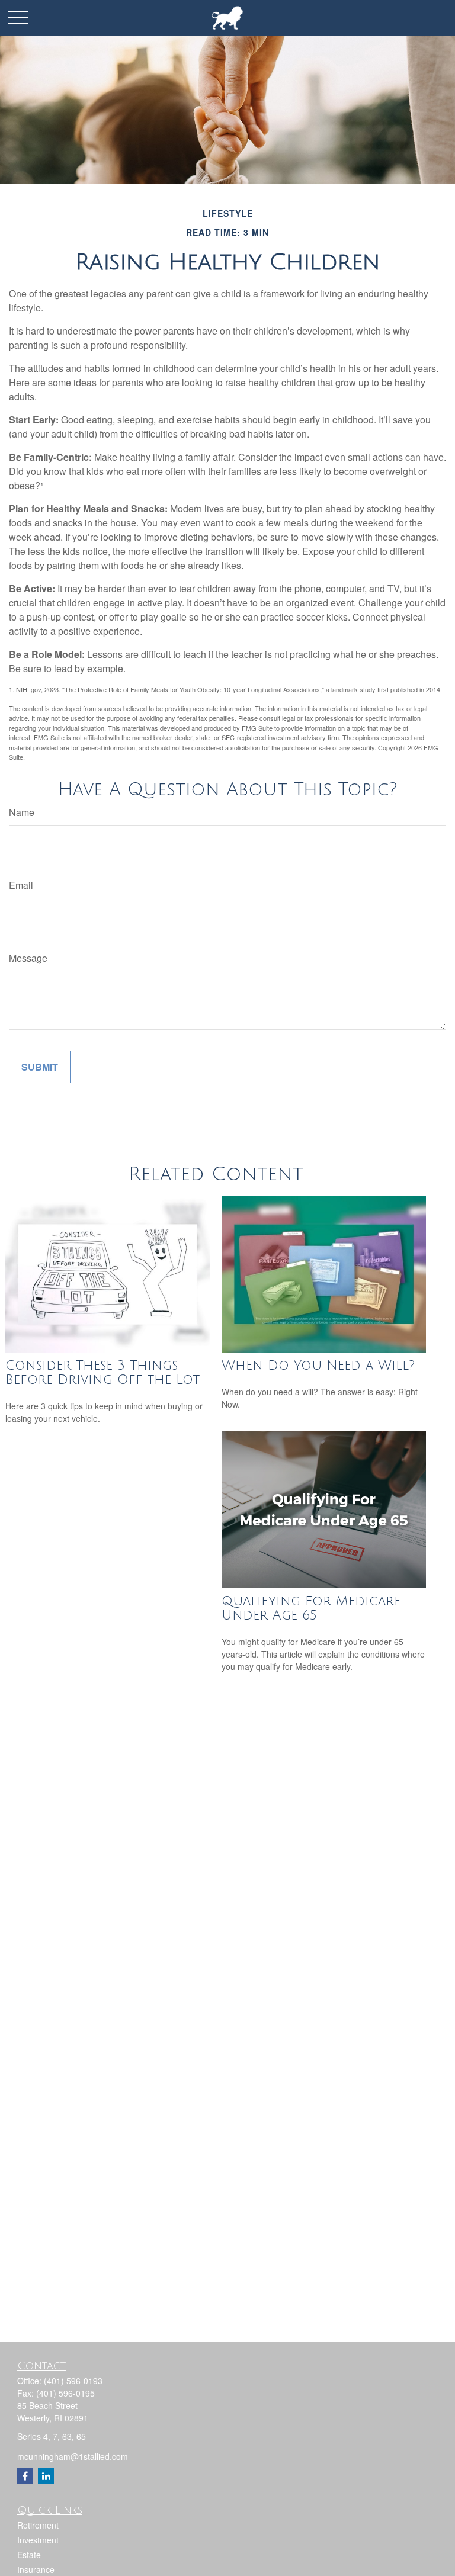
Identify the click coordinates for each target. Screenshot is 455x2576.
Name (22, 812)
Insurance (36, 2569)
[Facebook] (25, 2476)
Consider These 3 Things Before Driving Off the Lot (102, 1373)
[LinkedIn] (46, 2476)
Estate (29, 2555)
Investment (38, 2540)
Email (21, 885)
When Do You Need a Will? (318, 1366)
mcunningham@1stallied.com (73, 2456)
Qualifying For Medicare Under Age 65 (311, 1608)
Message (28, 958)
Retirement (38, 2525)
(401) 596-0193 (73, 2381)
